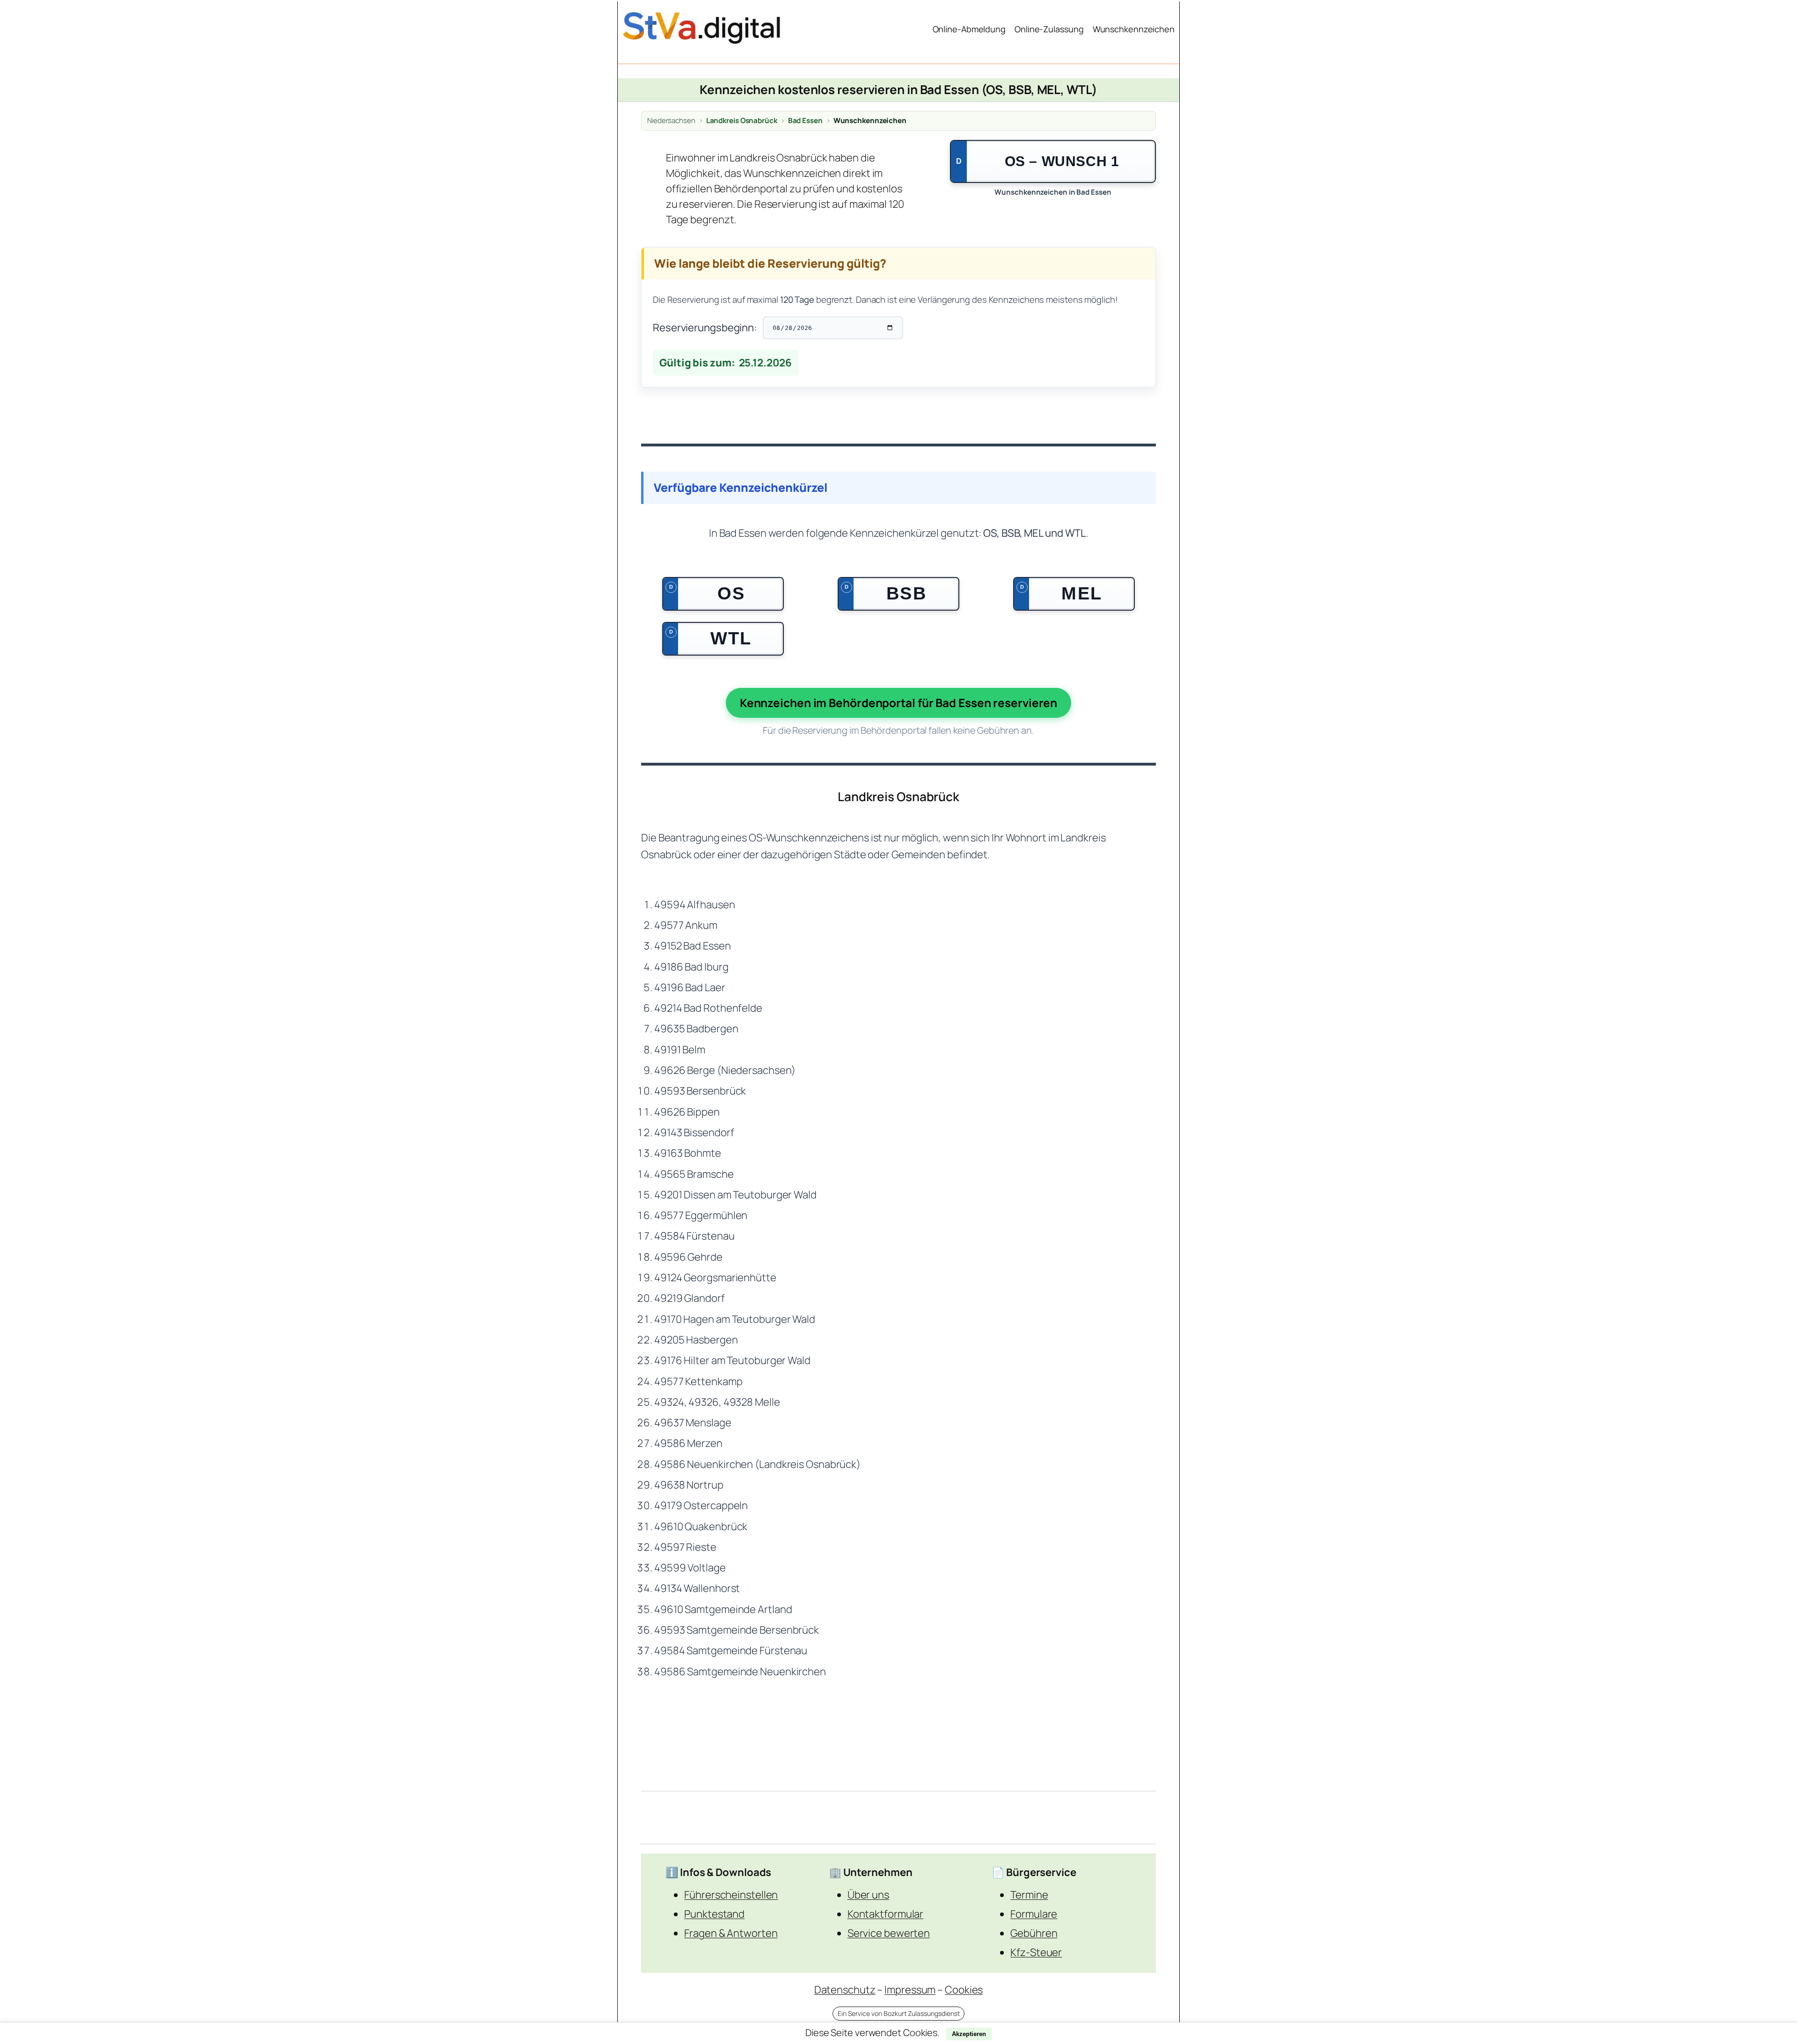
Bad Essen (805, 121)
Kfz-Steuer (1036, 1952)
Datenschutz (845, 1990)
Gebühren (1034, 1933)
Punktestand (714, 1914)
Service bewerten (889, 1933)
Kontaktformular (886, 1914)
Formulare (1034, 1914)
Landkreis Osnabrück (742, 121)
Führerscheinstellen (731, 1895)
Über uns (868, 1895)
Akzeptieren (969, 2034)
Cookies (964, 1990)
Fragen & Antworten (731, 1933)
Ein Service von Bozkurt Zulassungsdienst (899, 2013)
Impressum (910, 1990)
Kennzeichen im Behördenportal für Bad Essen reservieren (899, 703)
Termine (1029, 1895)
